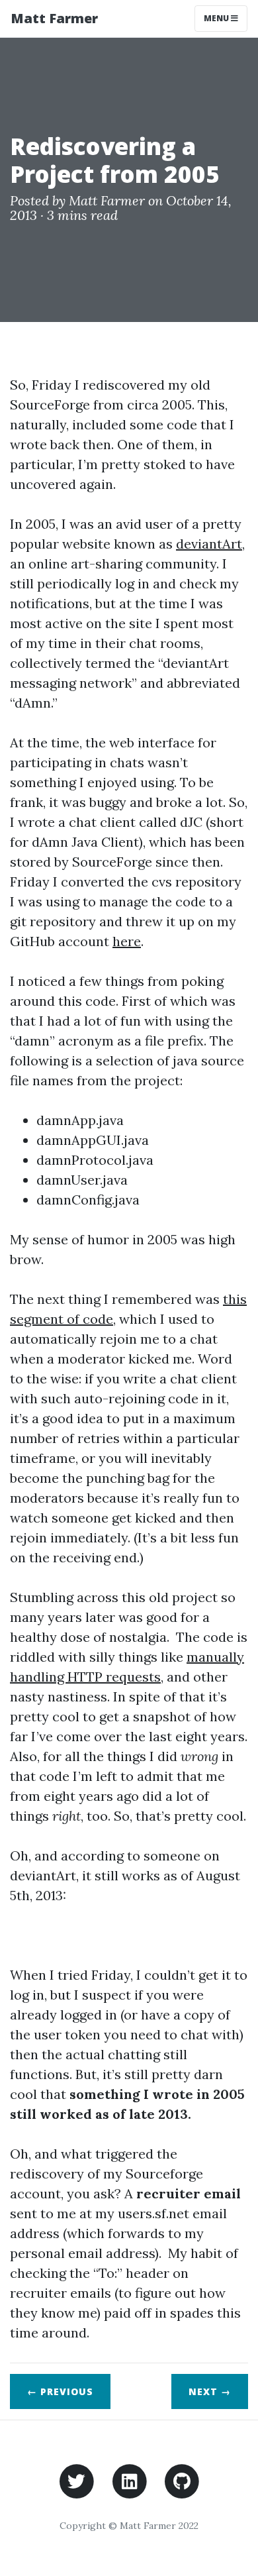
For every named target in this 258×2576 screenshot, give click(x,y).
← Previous (60, 2391)
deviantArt (209, 544)
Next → (210, 2391)
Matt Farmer (54, 18)
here (127, 941)
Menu (217, 18)
